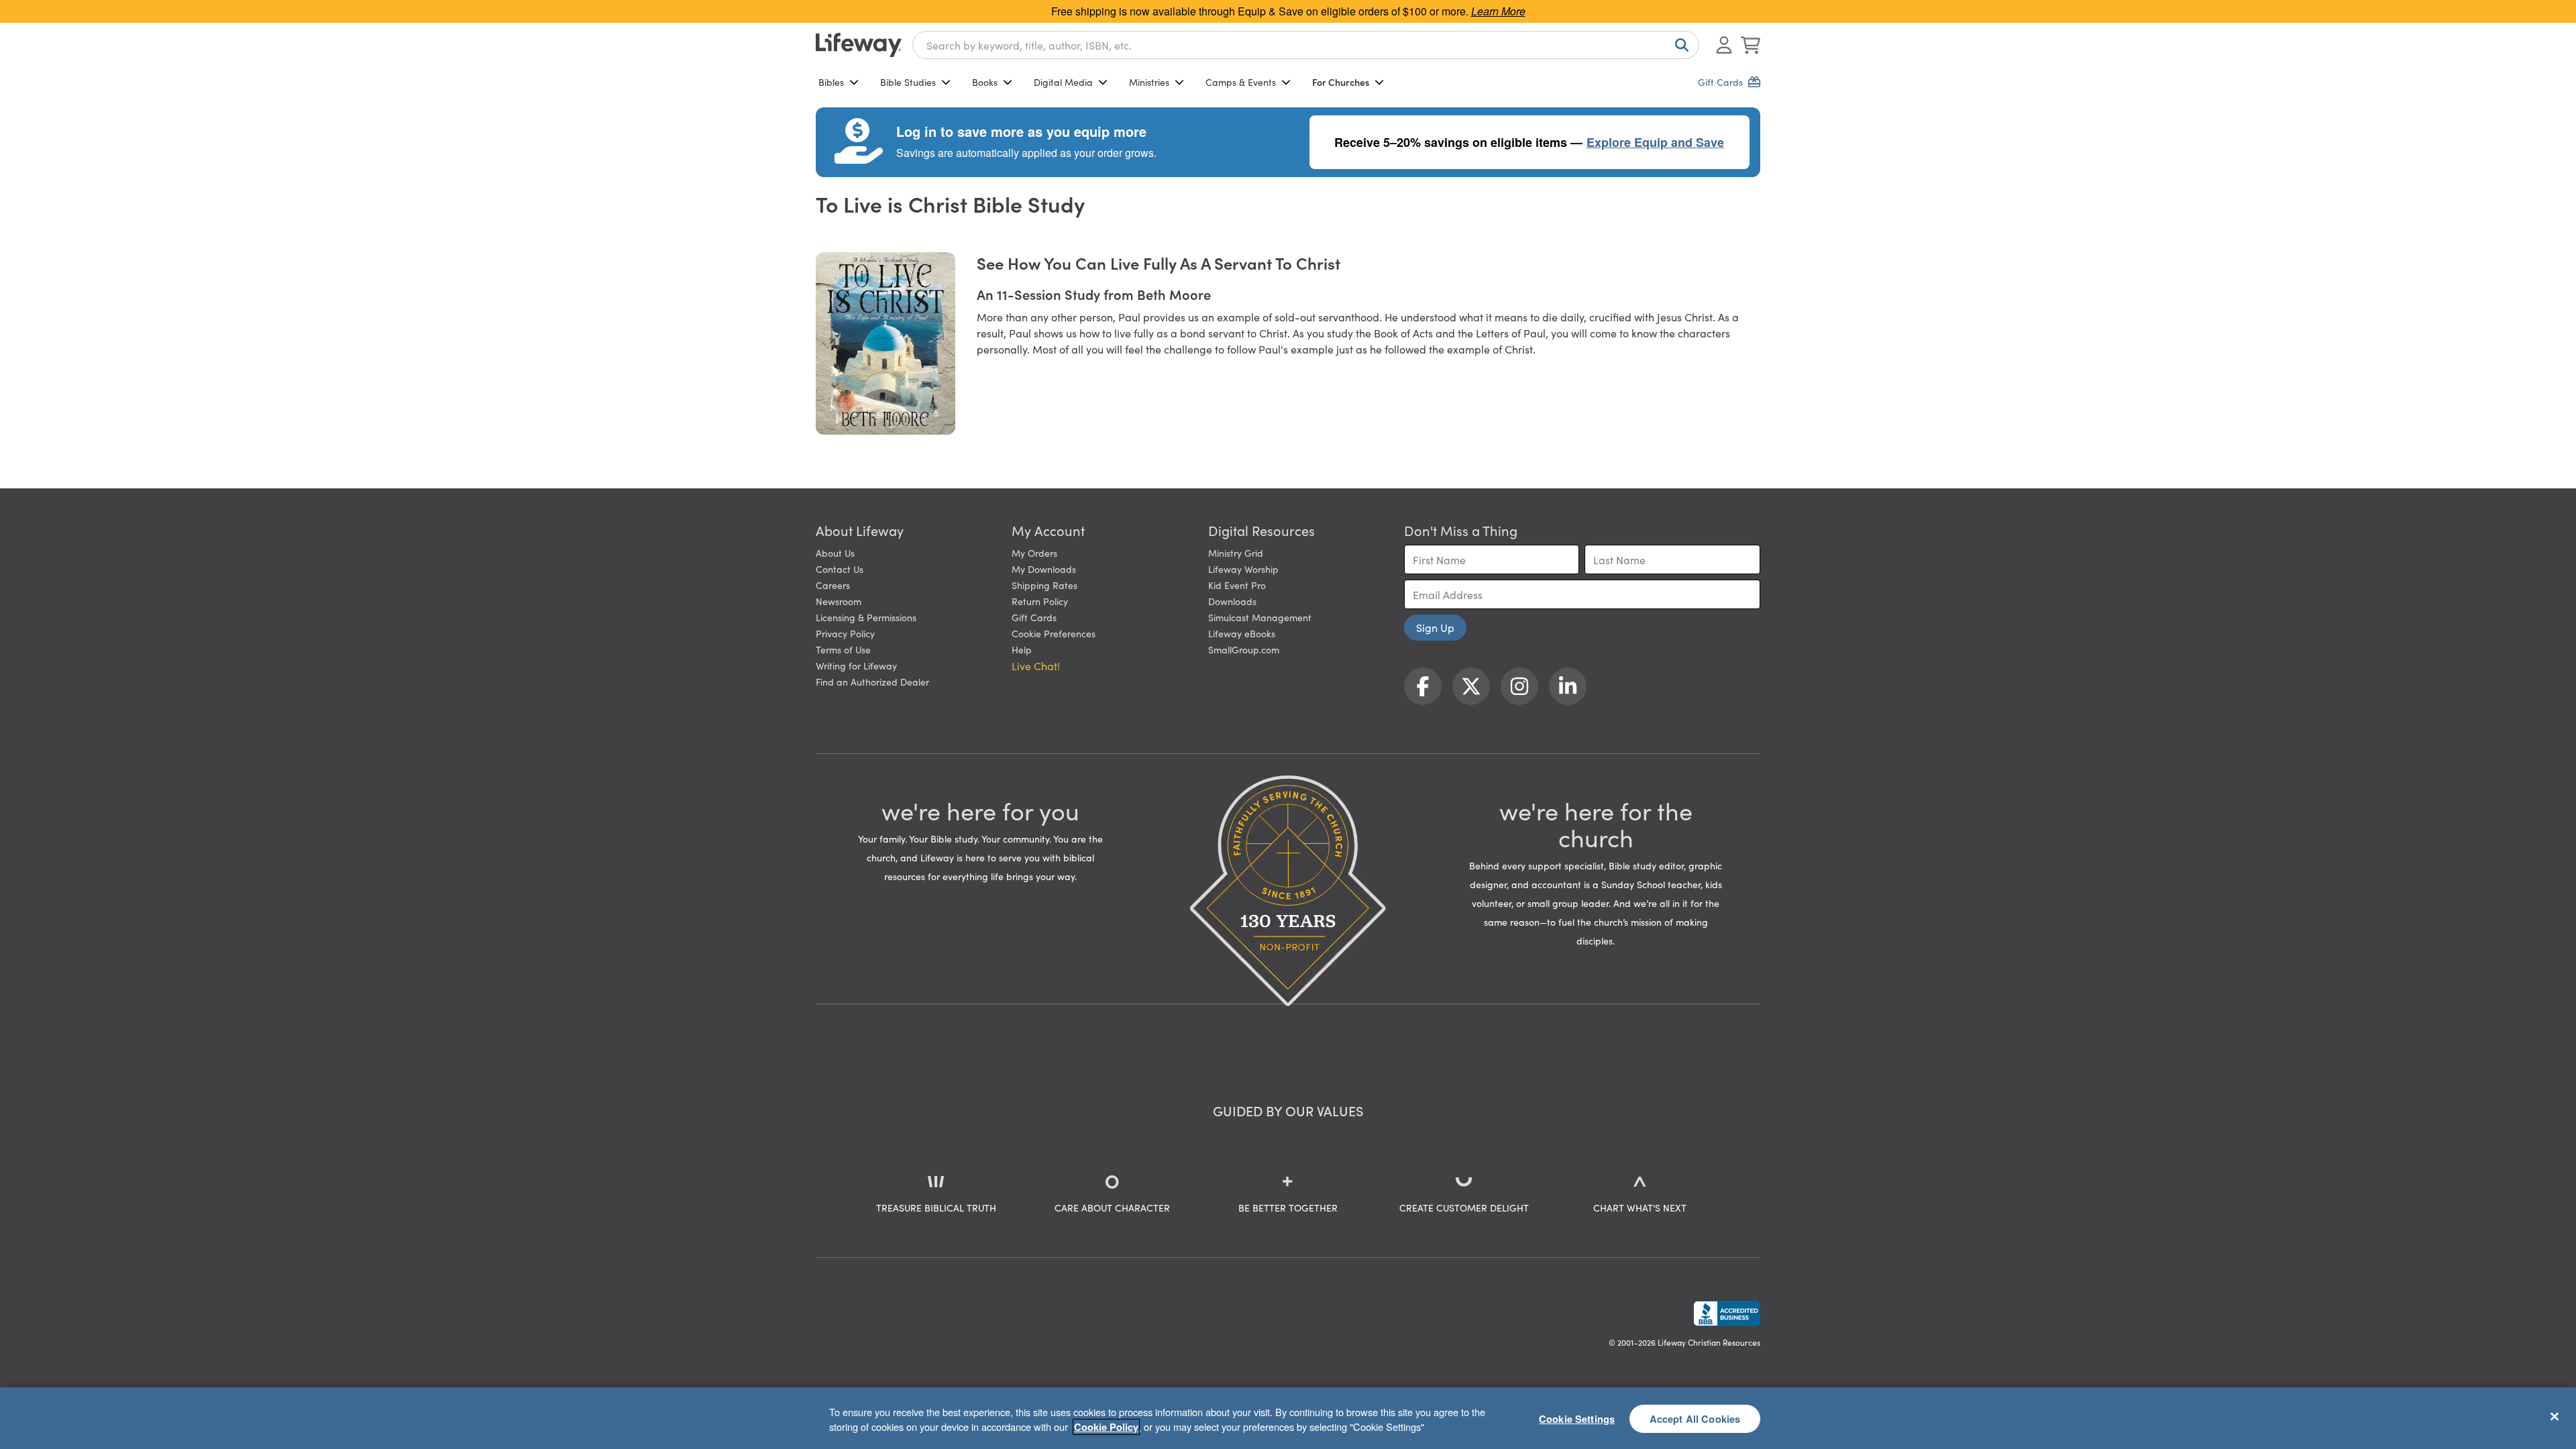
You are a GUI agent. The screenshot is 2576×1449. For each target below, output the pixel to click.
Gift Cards (1034, 617)
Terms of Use (843, 649)
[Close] (2555, 1416)
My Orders (1034, 553)
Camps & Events (1241, 82)
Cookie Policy (1106, 1427)
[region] (1288, 1418)
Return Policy (1040, 601)
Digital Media (1063, 82)
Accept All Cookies (1695, 1418)
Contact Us (840, 569)
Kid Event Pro (1237, 585)
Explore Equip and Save (1655, 142)
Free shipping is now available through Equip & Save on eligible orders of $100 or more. (1288, 11)
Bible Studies (908, 82)
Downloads (1232, 601)
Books (985, 82)
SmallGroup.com (1244, 649)
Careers (833, 585)
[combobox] (1306, 45)
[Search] (1679, 45)
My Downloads (1044, 569)
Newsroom (839, 601)
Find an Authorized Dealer (872, 682)
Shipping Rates (1044, 585)
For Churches (1341, 82)
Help (1022, 649)
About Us (835, 553)
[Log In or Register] (1724, 45)
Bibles (831, 82)
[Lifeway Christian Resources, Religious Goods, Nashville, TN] (1727, 1313)
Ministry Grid (1236, 553)
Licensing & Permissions (866, 617)
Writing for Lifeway (856, 665)
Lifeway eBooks (1242, 633)
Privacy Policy (845, 633)
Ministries (1149, 82)
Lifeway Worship (1243, 569)
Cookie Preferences (1054, 633)
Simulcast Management (1260, 617)
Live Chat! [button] (1036, 665)
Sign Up (1435, 627)
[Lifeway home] (859, 45)
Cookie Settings (1577, 1418)
